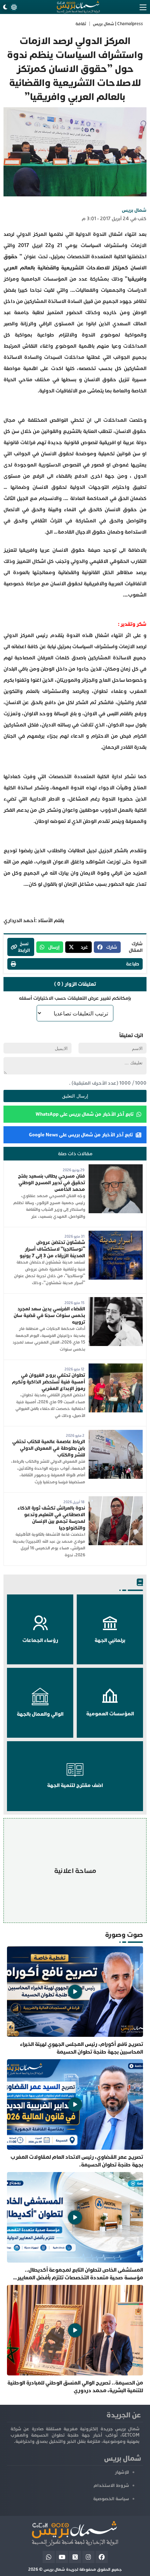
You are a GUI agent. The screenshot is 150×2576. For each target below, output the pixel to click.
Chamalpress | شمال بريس (118, 24)
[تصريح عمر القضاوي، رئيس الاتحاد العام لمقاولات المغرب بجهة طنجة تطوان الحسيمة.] (75, 2114)
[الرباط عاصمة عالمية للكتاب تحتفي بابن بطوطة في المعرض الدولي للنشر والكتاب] (116, 1433)
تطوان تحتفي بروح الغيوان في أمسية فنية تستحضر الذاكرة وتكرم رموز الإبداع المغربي (48, 1382)
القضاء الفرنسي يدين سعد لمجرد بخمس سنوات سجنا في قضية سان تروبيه (49, 1315)
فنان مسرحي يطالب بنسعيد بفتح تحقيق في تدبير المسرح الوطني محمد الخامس (51, 1183)
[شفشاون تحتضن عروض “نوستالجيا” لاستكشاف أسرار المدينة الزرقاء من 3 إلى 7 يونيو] (116, 1234)
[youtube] (62, 2557)
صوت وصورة (124, 1935)
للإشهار (122, 2472)
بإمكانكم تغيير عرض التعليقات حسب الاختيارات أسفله (75, 998)
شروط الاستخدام (111, 2485)
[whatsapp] (49, 2557)
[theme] (9, 7)
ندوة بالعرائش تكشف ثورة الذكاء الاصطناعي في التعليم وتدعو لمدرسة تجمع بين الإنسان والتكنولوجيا (51, 1518)
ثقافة (81, 24)
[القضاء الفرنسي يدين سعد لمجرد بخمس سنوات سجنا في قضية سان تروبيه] (116, 1300)
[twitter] (75, 2557)
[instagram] (88, 2557)
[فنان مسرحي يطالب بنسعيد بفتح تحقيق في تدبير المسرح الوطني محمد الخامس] (116, 1168)
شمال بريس (134, 210)
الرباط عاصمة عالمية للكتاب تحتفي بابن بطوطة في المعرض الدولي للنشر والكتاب (49, 1448)
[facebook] (102, 2557)
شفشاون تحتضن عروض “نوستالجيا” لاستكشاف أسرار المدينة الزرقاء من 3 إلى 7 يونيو (52, 1249)
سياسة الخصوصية (111, 2499)
